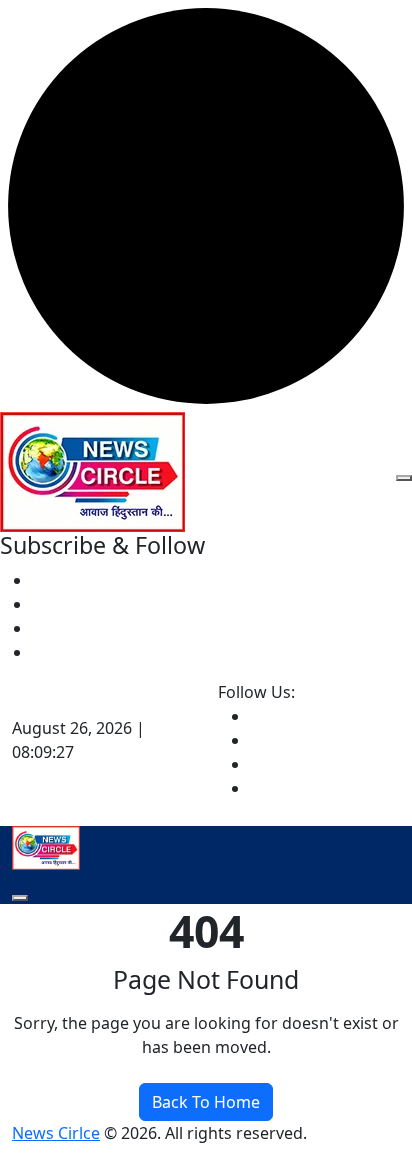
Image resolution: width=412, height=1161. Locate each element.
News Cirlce (56, 1133)
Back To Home (206, 1102)
